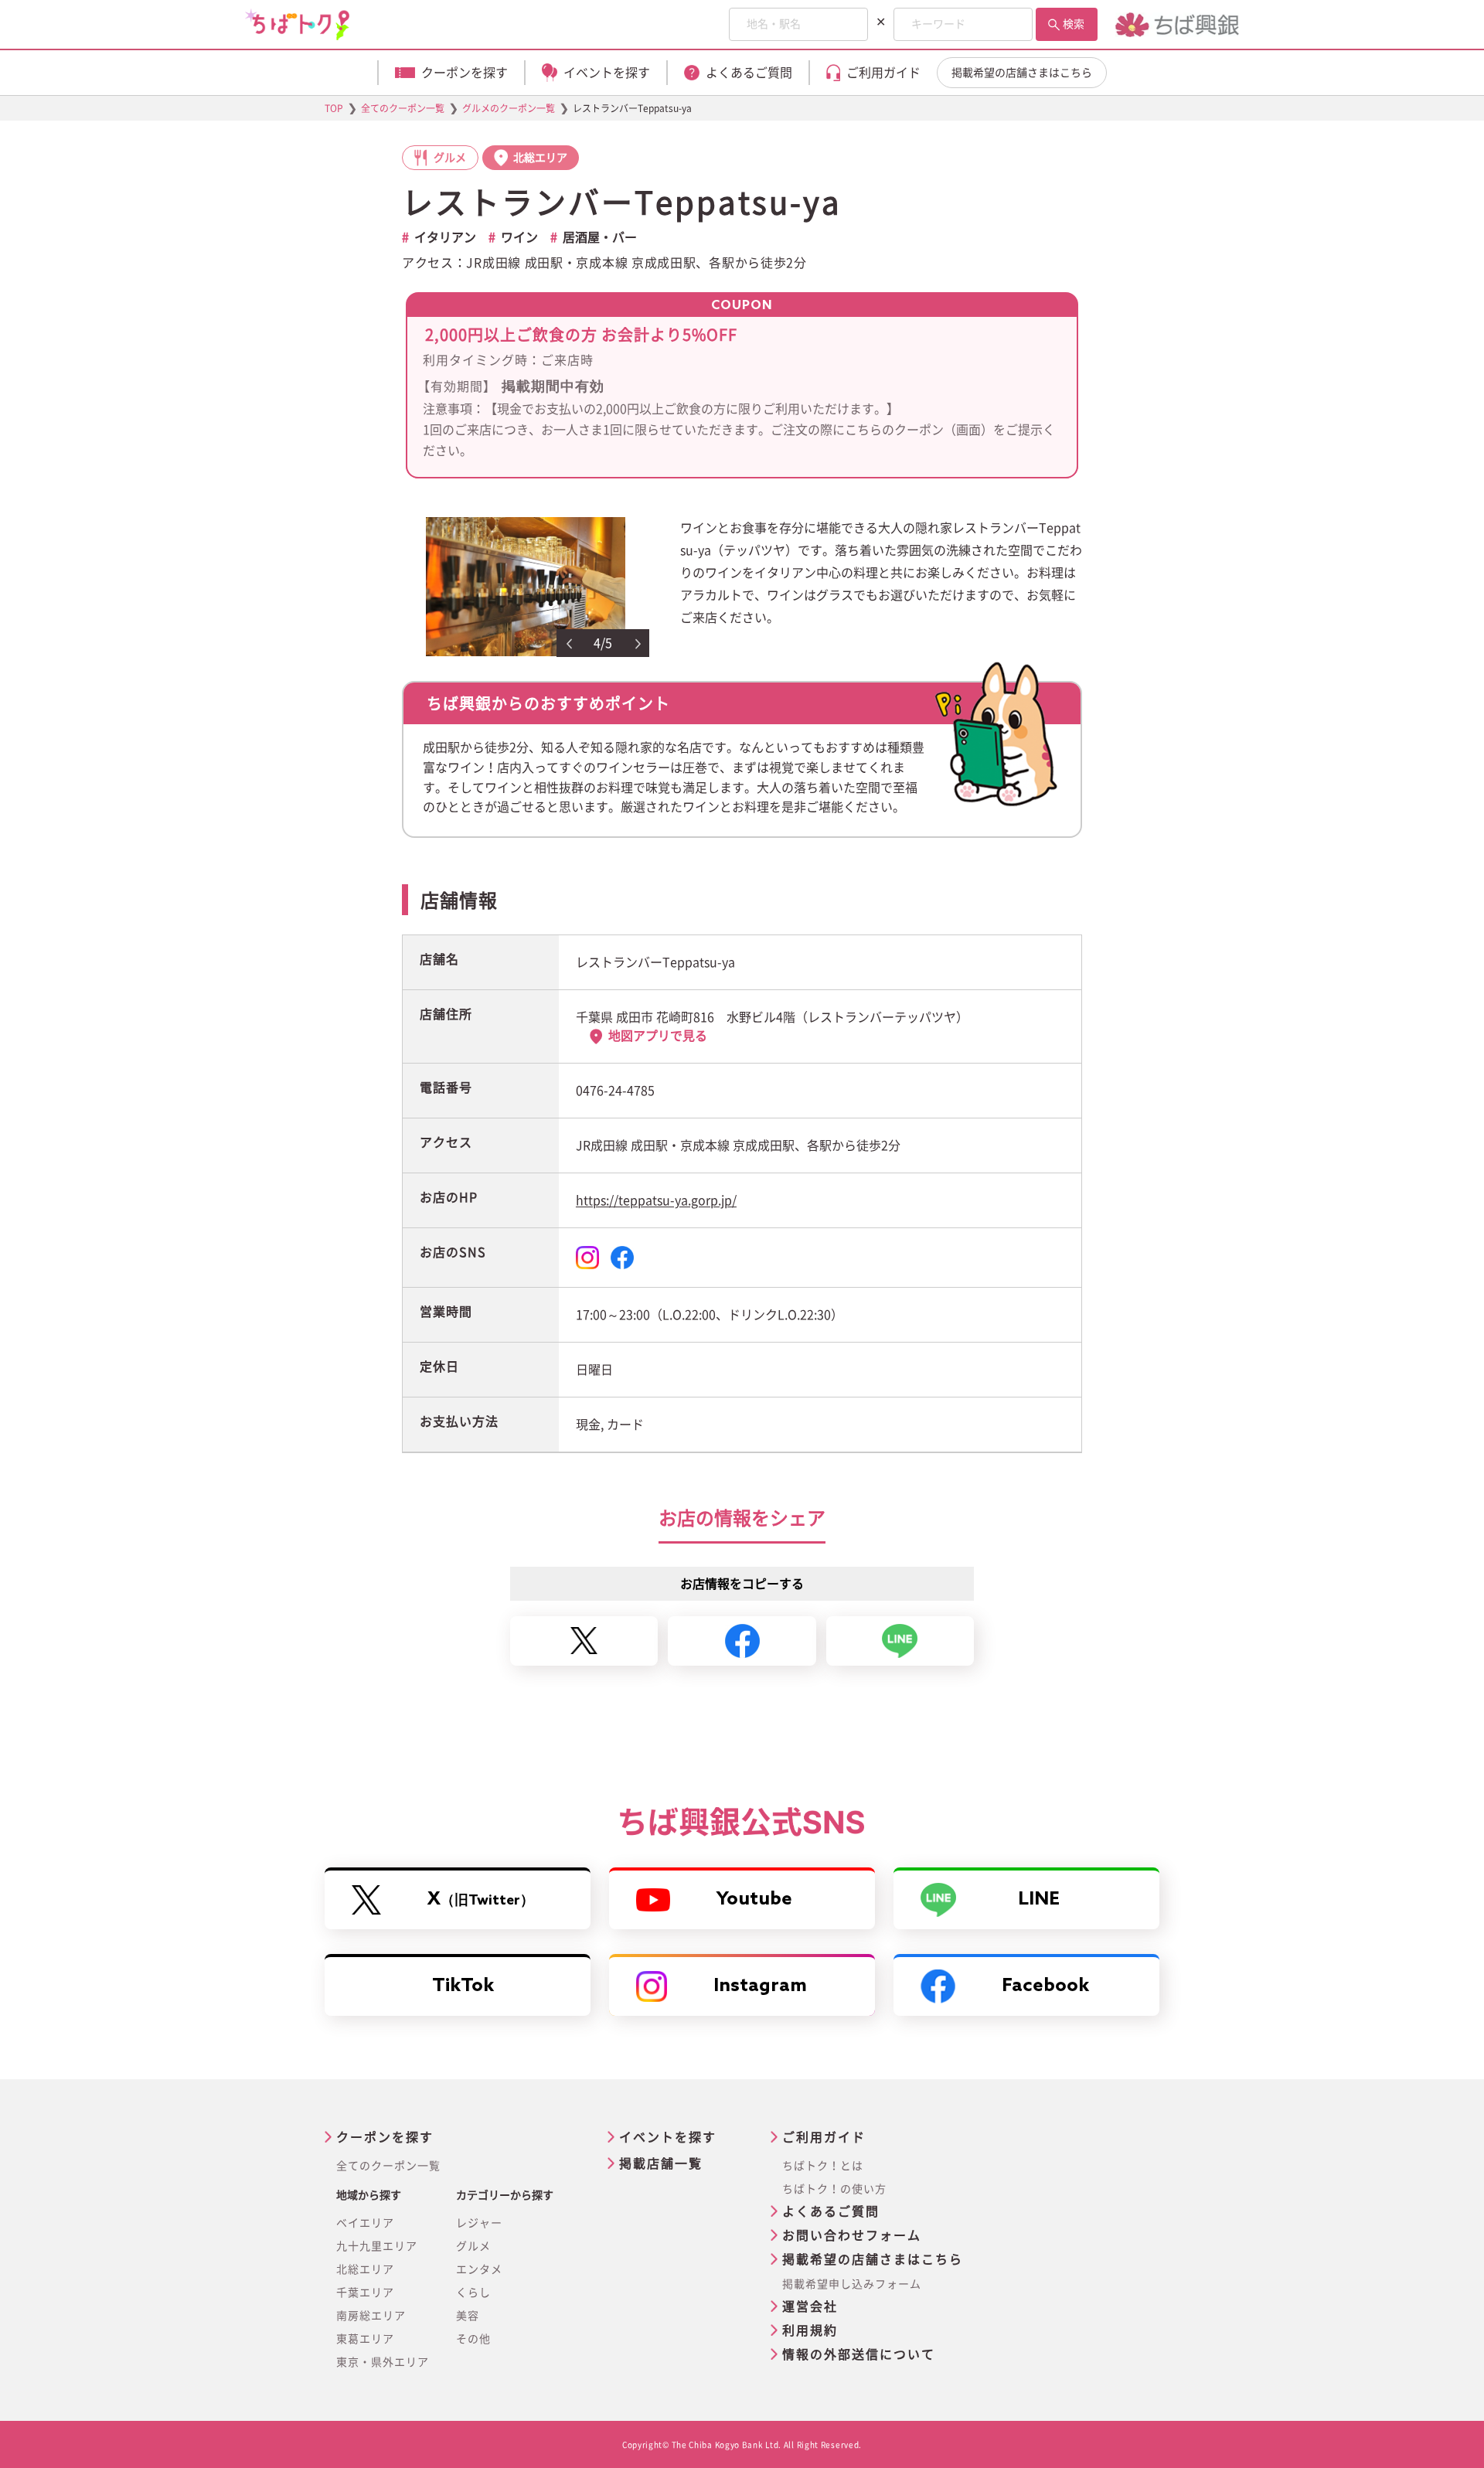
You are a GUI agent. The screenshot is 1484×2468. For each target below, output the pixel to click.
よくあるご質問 (831, 2211)
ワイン (519, 237)
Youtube (754, 1900)
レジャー (479, 2223)
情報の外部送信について (859, 2354)
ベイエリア (365, 2223)
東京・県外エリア (383, 2362)
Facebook (1045, 1986)
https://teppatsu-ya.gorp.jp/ (656, 1200)
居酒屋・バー (600, 237)
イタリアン (445, 237)
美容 (468, 2316)
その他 (473, 2339)
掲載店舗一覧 (661, 2163)
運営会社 (810, 2306)
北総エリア (365, 2269)
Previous (569, 643)
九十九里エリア (377, 2246)
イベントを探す (668, 2137)
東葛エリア (365, 2339)
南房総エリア (371, 2316)
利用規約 (810, 2330)
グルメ (473, 2246)
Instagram (760, 1986)
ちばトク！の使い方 (834, 2189)
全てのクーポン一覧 (388, 2166)
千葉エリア (365, 2293)
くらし (473, 2293)
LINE (1039, 1900)
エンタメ (479, 2269)
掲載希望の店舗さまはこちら (1022, 73)
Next (638, 643)
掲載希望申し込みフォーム (852, 2284)
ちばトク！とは (823, 2166)
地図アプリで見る (658, 1036)
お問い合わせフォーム (852, 2235)
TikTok (463, 1986)
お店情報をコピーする (742, 1584)
